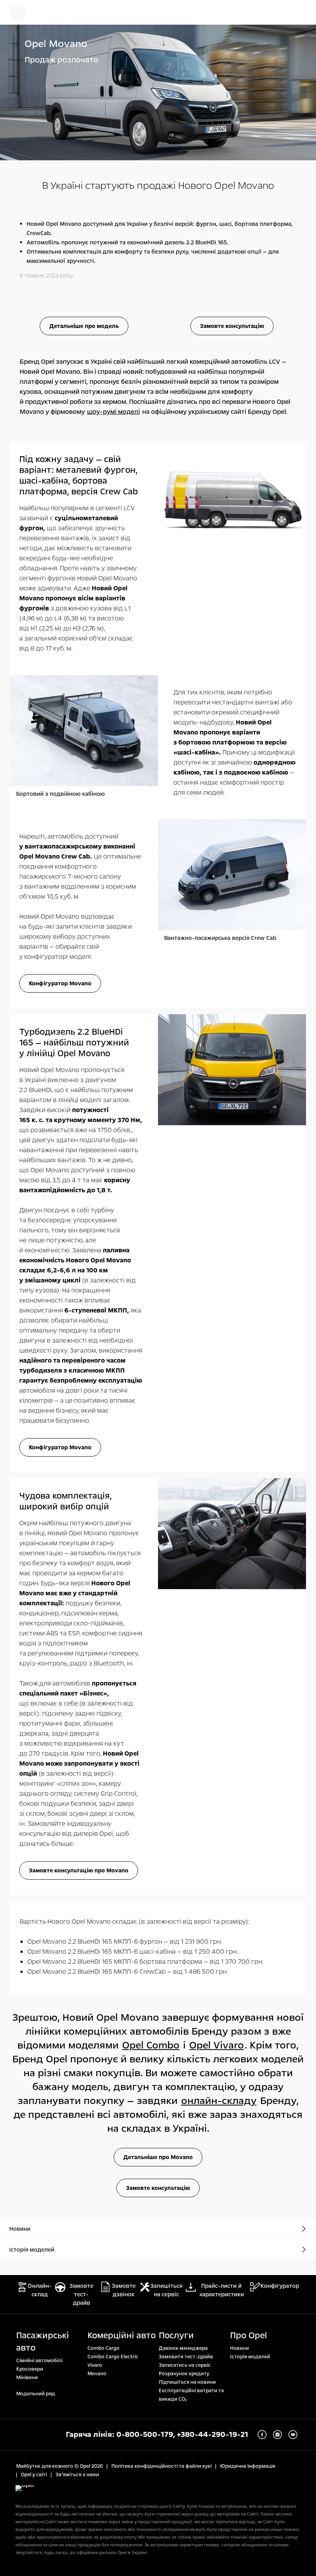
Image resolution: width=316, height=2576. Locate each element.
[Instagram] (277, 2435)
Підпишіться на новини (187, 2382)
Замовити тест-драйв (186, 2357)
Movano (97, 2374)
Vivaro (95, 2365)
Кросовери (30, 2369)
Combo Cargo (103, 2348)
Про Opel (249, 2336)
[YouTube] (293, 2435)
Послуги (176, 2336)
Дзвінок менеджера (183, 2348)
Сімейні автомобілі (39, 2361)
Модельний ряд (36, 2394)
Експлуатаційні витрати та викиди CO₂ (191, 2395)
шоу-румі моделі (113, 412)
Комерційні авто (122, 2336)
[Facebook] (262, 2435)
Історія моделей (250, 2357)
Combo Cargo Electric (113, 2357)
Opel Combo (151, 2045)
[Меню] (18, 12)
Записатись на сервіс (185, 2365)
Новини (240, 2348)
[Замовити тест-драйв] (276, 12)
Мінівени (27, 2378)
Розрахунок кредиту (184, 2374)
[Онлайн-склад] (44, 12)
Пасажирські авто (43, 2342)
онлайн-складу (219, 2101)
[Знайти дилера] (301, 12)
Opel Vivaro (217, 2045)
